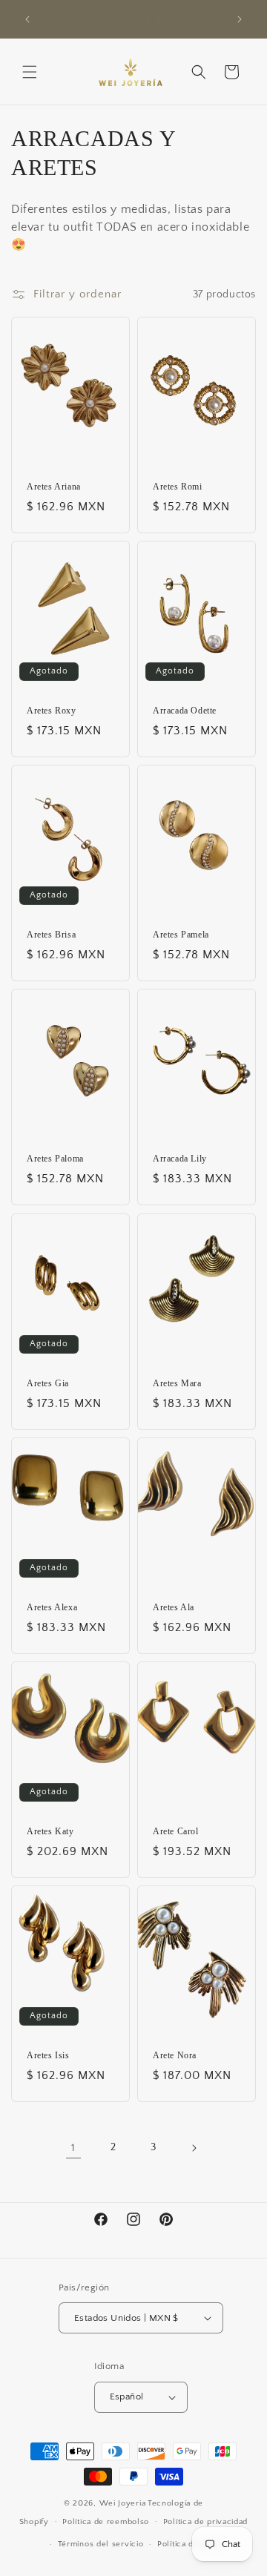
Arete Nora (175, 2055)
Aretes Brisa (51, 935)
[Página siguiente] (194, 2148)
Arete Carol (176, 1831)
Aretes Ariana (54, 487)
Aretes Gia (48, 1383)
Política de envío (190, 2544)
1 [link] (73, 2148)
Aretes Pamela (181, 935)
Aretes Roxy (52, 711)
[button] (30, 72)
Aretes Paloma (55, 1159)
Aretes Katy (50, 1831)
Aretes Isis (48, 2055)
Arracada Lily (180, 1159)
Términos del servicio (101, 2544)
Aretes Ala (174, 1607)
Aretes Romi (178, 487)
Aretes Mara (177, 1383)
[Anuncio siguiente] (240, 19)
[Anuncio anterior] (27, 19)
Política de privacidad (205, 2522)
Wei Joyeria (123, 2503)
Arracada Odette (185, 711)
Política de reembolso (106, 2522)
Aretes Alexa (52, 1607)
